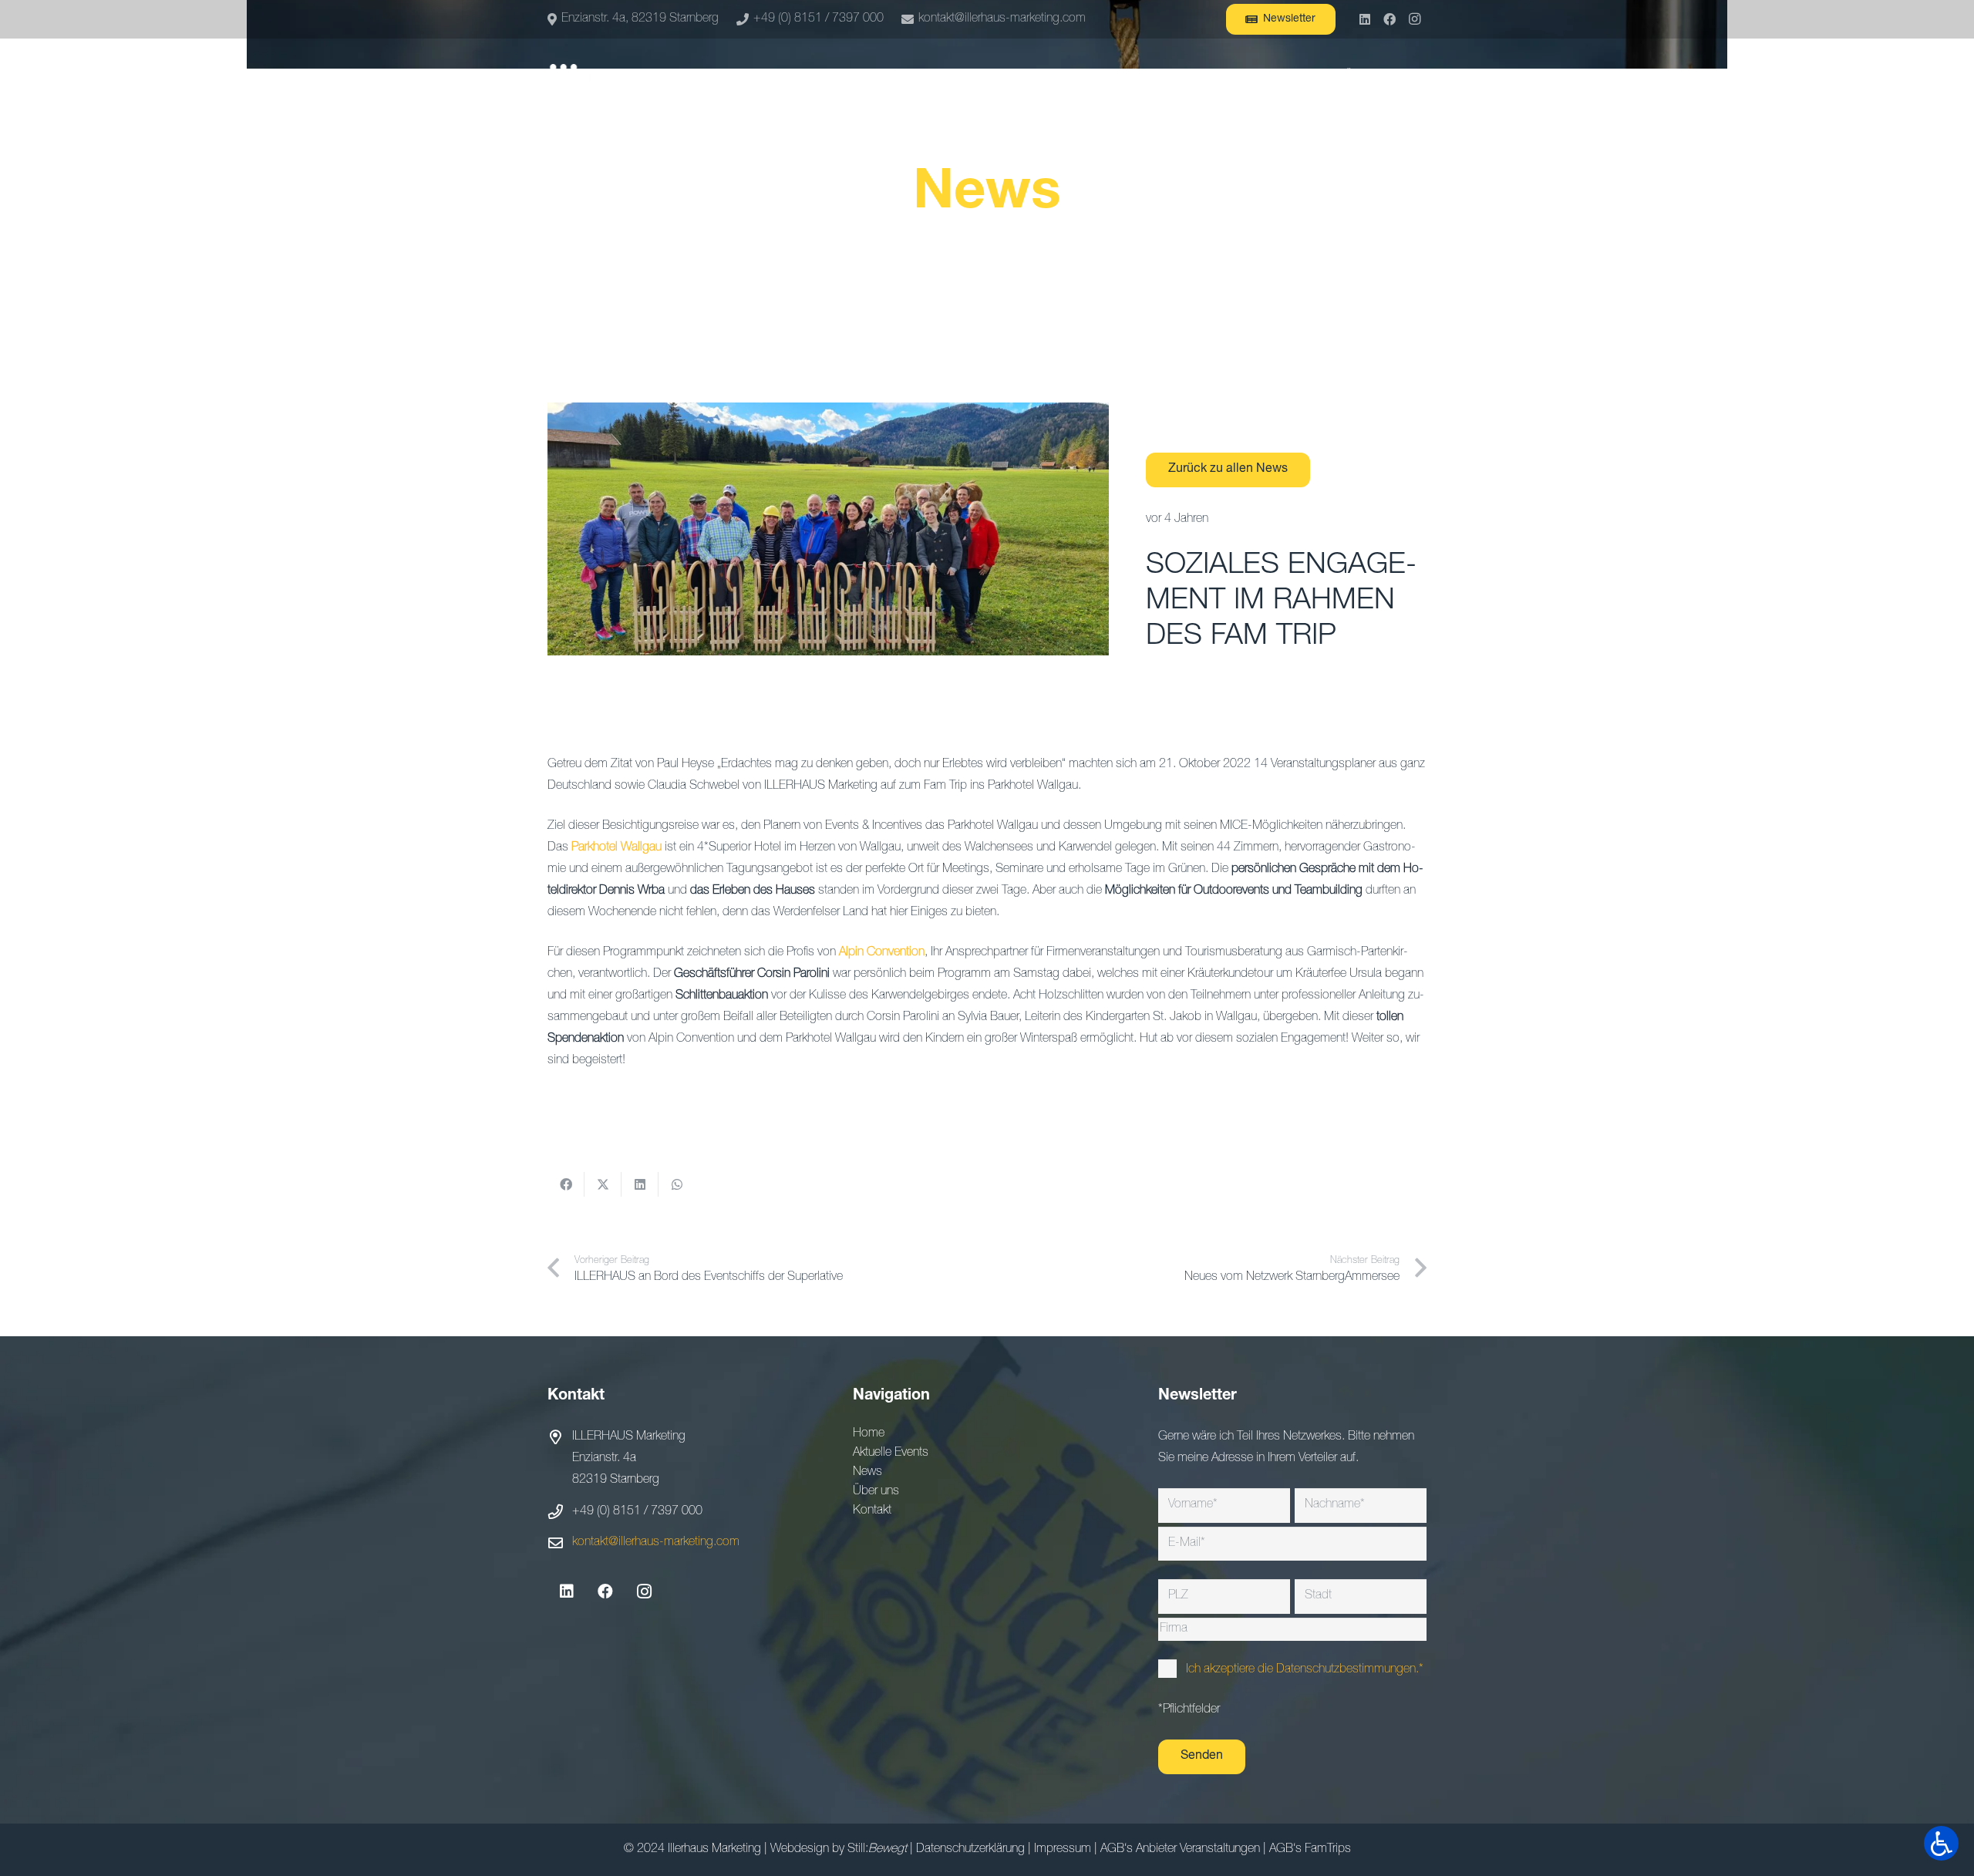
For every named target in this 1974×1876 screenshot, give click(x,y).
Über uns (876, 1492)
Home (869, 1434)
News (867, 1473)
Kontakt (872, 1511)
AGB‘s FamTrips (1310, 1850)
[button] (1418, 77)
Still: (877, 1850)
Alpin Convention (882, 953)
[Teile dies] (566, 1184)
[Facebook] (1390, 19)
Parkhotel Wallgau (616, 848)
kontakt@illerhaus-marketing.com (656, 1543)
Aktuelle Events (891, 1453)
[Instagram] (1414, 19)
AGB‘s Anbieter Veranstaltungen (1180, 1850)
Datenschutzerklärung (970, 1850)
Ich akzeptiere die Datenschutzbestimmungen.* (1305, 1670)
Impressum (1063, 1850)
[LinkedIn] (1365, 19)
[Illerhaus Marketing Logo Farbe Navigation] (595, 77)
